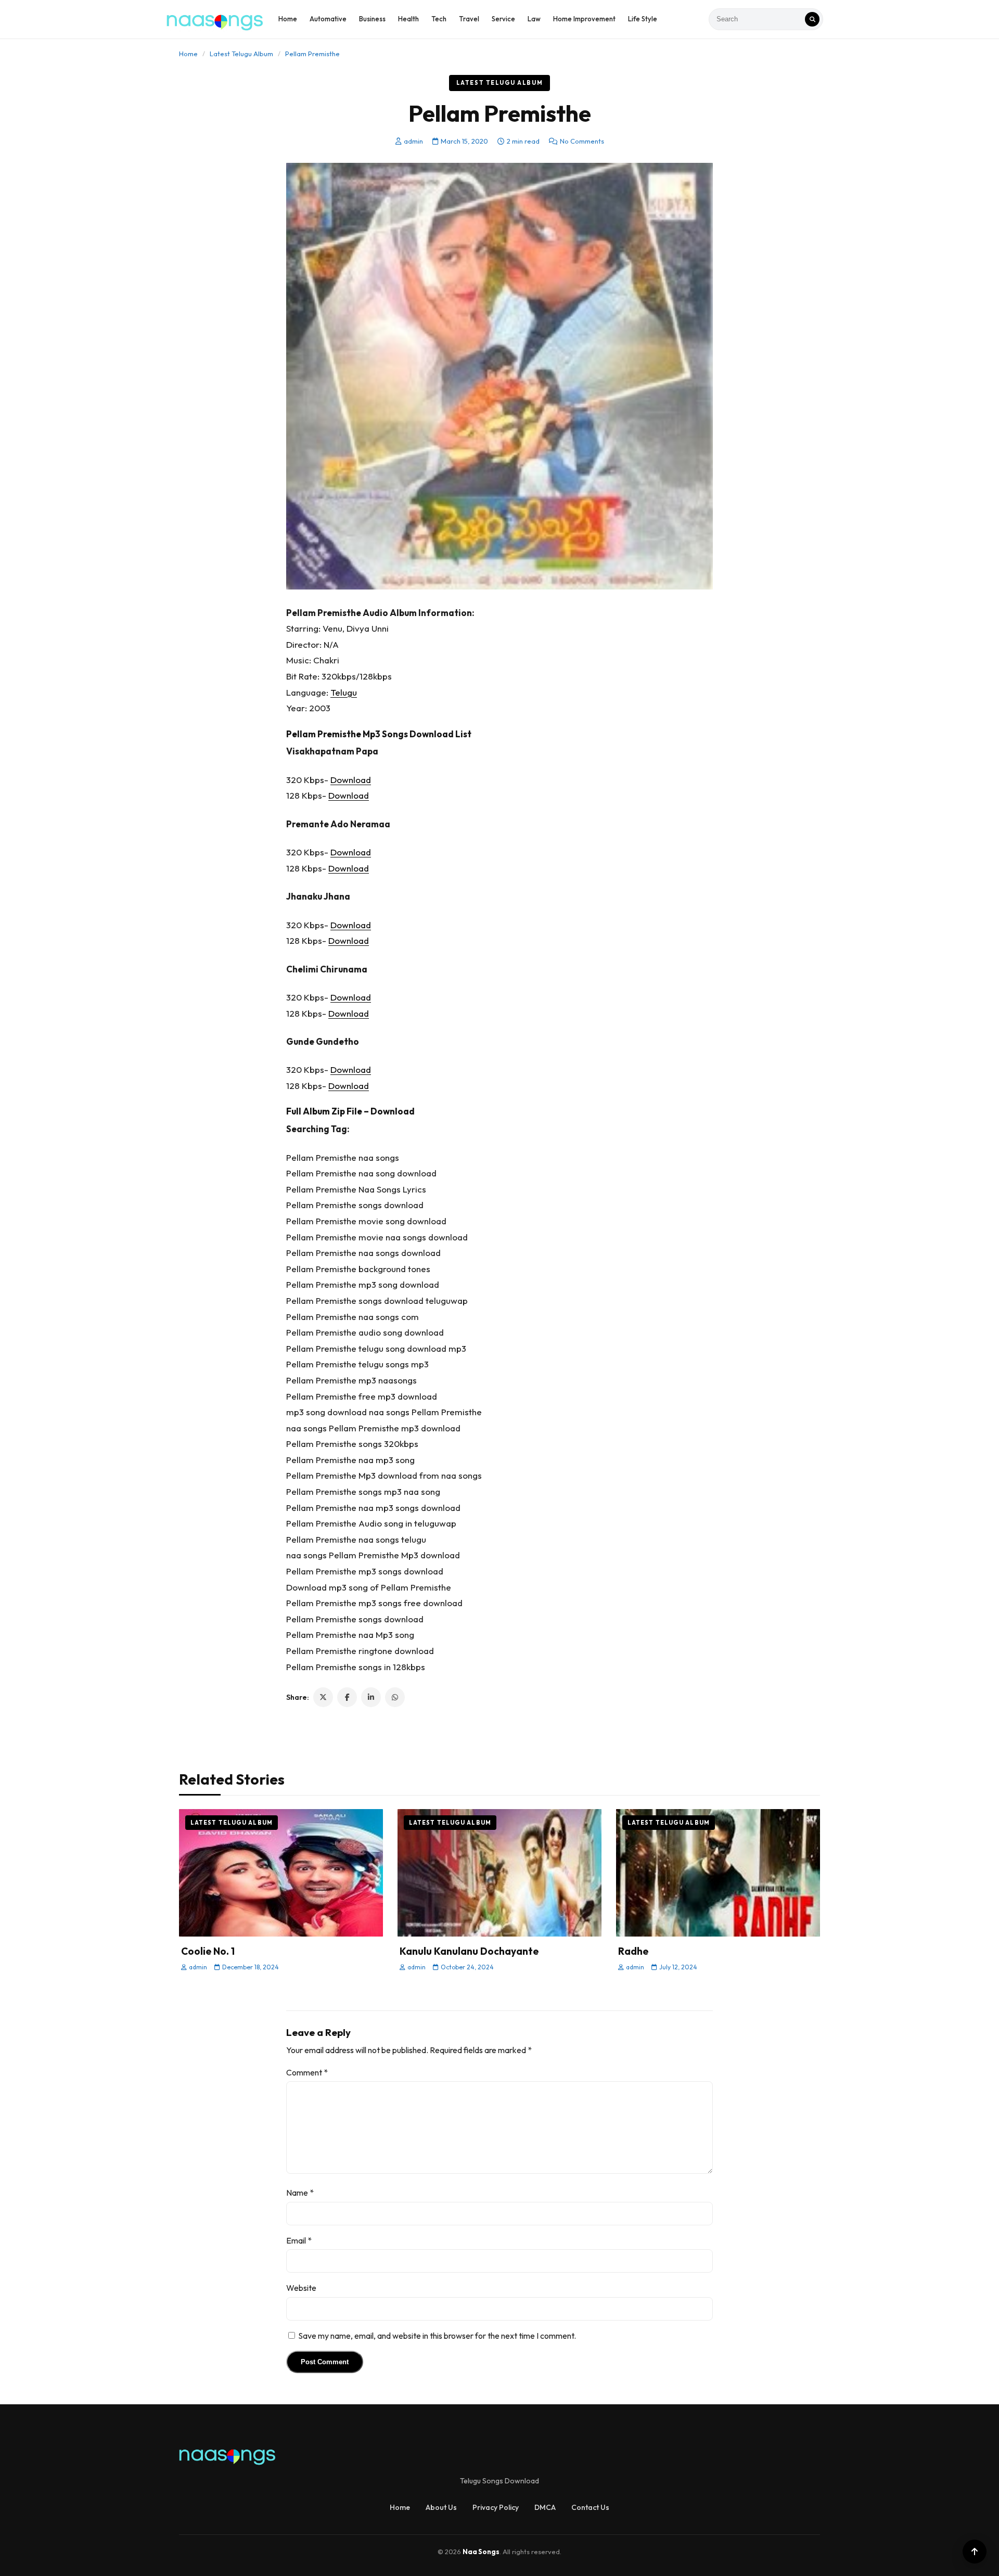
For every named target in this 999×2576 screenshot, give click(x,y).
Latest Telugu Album (241, 54)
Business (372, 19)
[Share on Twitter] (323, 1697)
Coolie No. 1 (208, 1951)
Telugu (344, 692)
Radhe (633, 1951)
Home (288, 19)
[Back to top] (975, 2552)
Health (408, 19)
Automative (328, 19)
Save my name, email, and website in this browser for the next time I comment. (437, 2336)
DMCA (545, 2507)
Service (503, 19)
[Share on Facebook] (347, 1697)
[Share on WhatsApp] (395, 1697)
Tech (439, 19)
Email (299, 2240)
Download (351, 780)
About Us (441, 2507)
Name (300, 2193)
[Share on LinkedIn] (371, 1697)
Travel (469, 19)
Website (301, 2288)
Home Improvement (584, 19)
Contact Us (590, 2507)
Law (534, 19)
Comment (307, 2072)
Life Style (643, 19)
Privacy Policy (496, 2507)
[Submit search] (812, 19)
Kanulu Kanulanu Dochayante (469, 1951)
